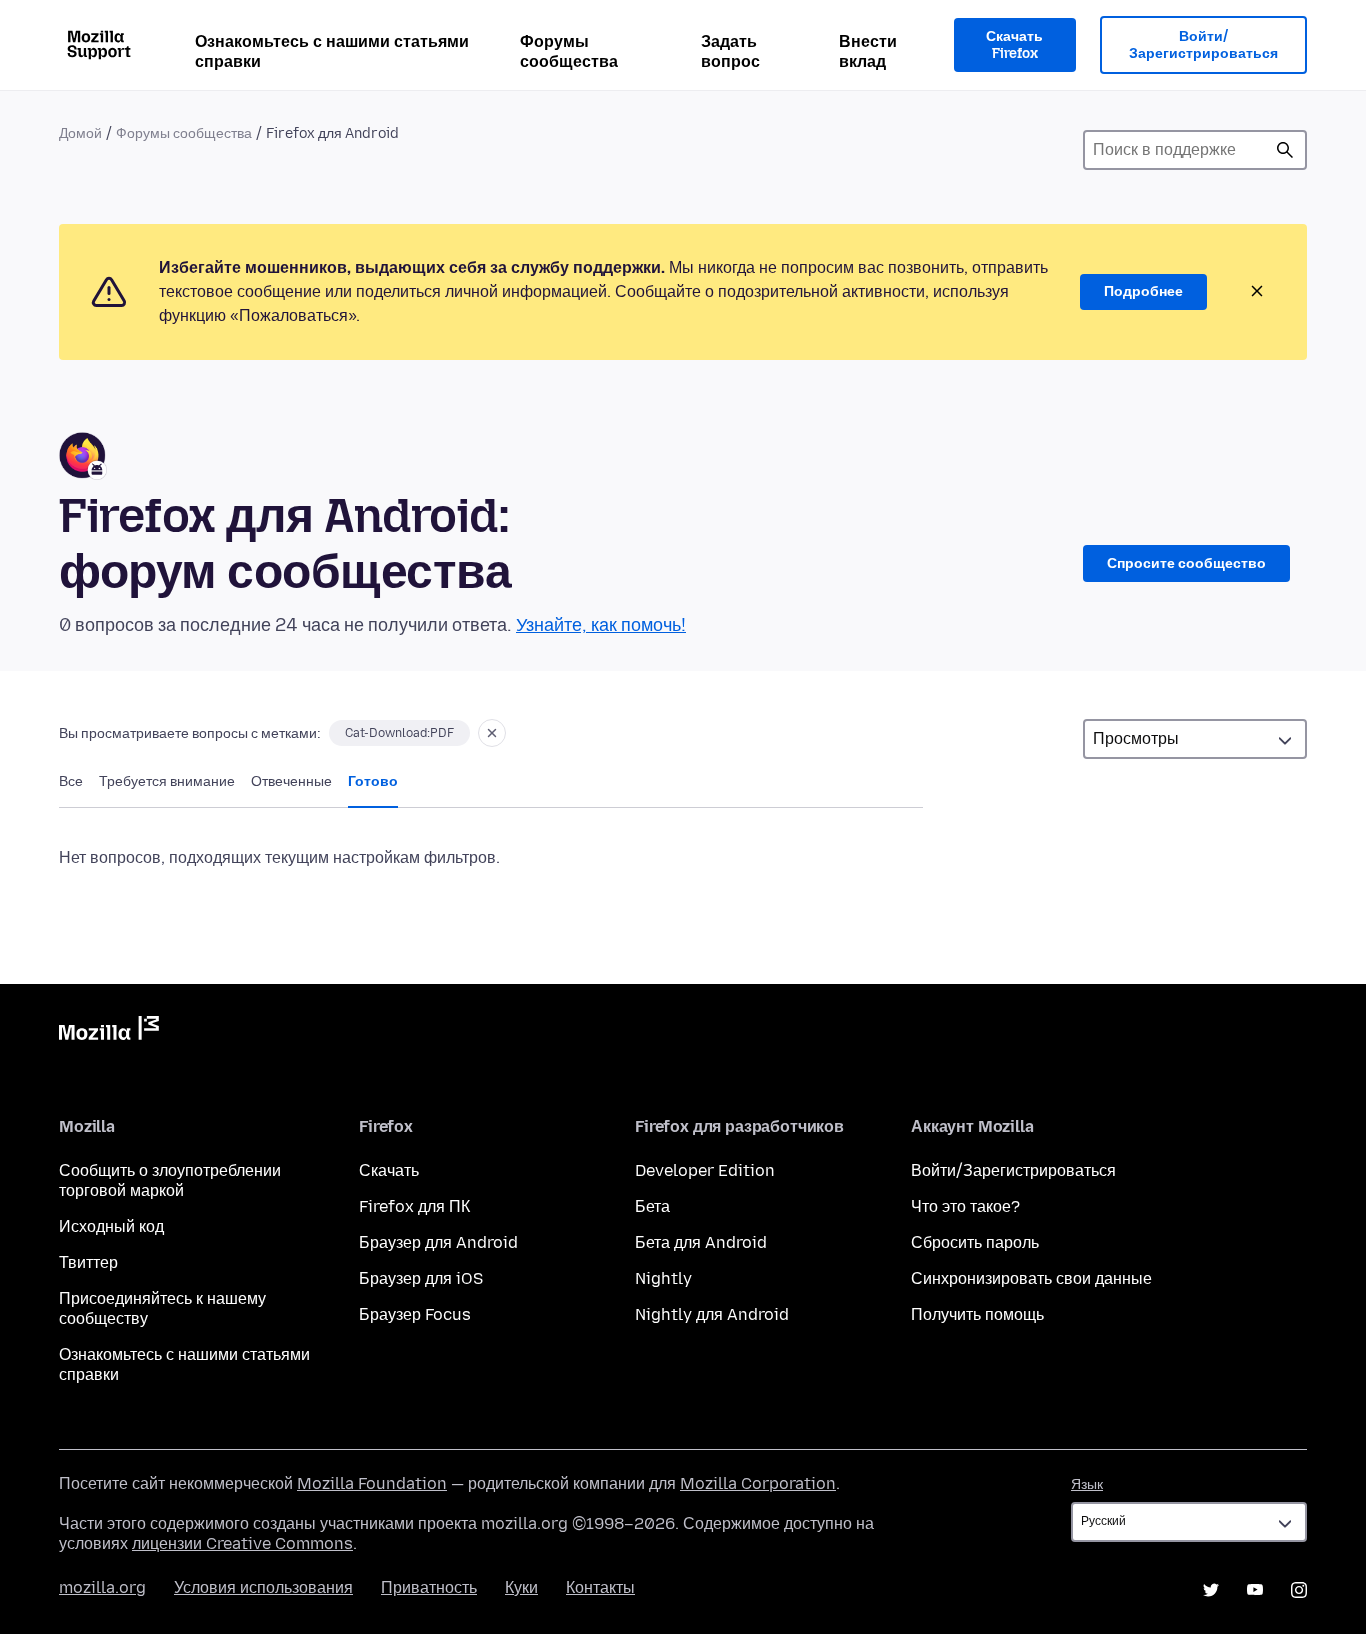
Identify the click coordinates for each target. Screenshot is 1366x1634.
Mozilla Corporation (758, 1483)
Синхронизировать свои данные (1031, 1278)
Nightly (663, 1278)
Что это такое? (965, 1206)
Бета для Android (701, 1242)
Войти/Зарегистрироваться (1203, 45)
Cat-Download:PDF (399, 733)
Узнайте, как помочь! (601, 625)
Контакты (600, 1587)
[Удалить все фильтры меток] (492, 733)
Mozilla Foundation (372, 1483)
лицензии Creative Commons (242, 1543)
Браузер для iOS (421, 1278)
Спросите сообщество (1186, 563)
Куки (521, 1587)
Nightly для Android (712, 1314)
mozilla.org (102, 1587)
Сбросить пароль (975, 1242)
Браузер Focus (415, 1314)
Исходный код (111, 1226)
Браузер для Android (438, 1242)
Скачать (389, 1170)
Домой (80, 133)
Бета (652, 1206)
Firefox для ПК (414, 1206)
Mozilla (109, 1032)
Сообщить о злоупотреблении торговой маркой (170, 1180)
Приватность (429, 1587)
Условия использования (263, 1587)
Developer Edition (705, 1170)
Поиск (1285, 150)
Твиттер (88, 1262)
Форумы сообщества (569, 51)
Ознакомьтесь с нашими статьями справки (332, 51)
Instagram (1299, 1590)
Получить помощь (977, 1314)
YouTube (1255, 1590)
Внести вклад (868, 51)
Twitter (1211, 1590)
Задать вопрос (730, 51)
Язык (1087, 1484)
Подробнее (1143, 291)
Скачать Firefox (1014, 45)
